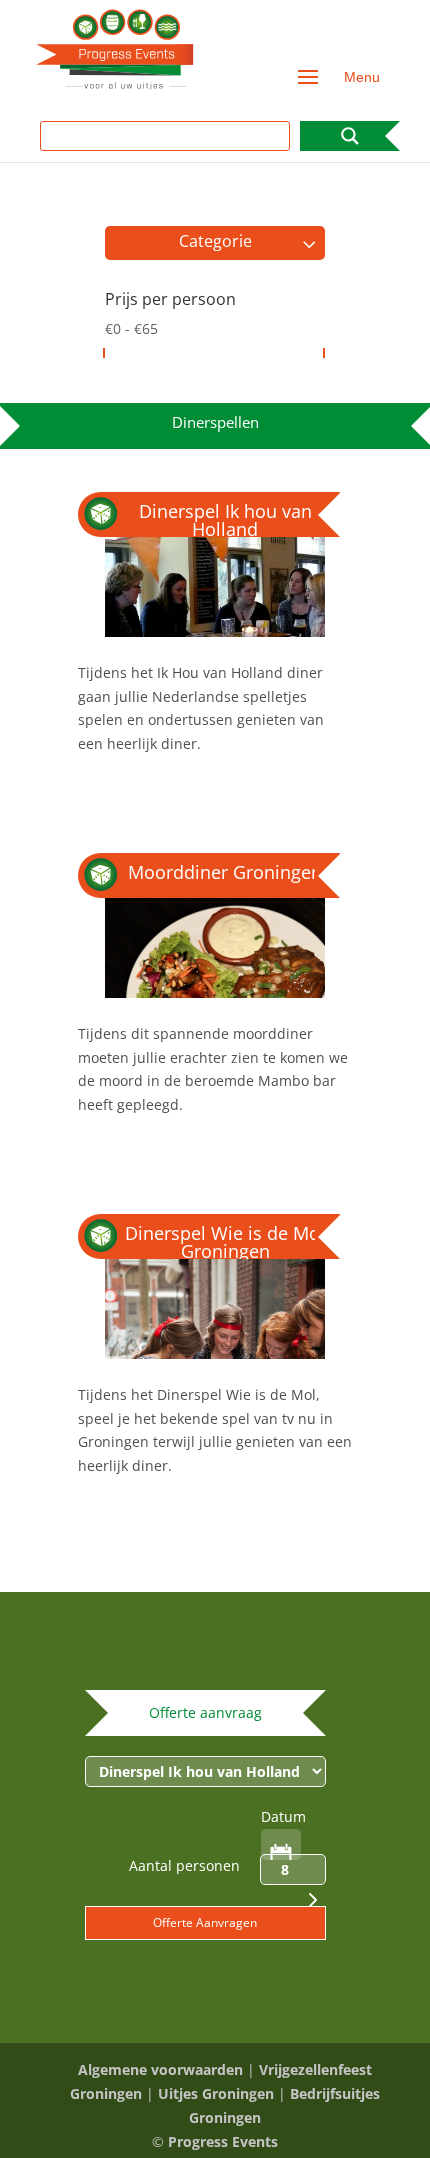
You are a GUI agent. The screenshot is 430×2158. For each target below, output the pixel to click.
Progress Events (223, 2141)
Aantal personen (184, 1865)
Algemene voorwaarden (160, 2069)
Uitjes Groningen (216, 2093)
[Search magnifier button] (350, 136)
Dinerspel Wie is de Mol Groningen (225, 1242)
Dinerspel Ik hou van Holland (225, 520)
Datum (283, 1816)
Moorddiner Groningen (225, 872)
